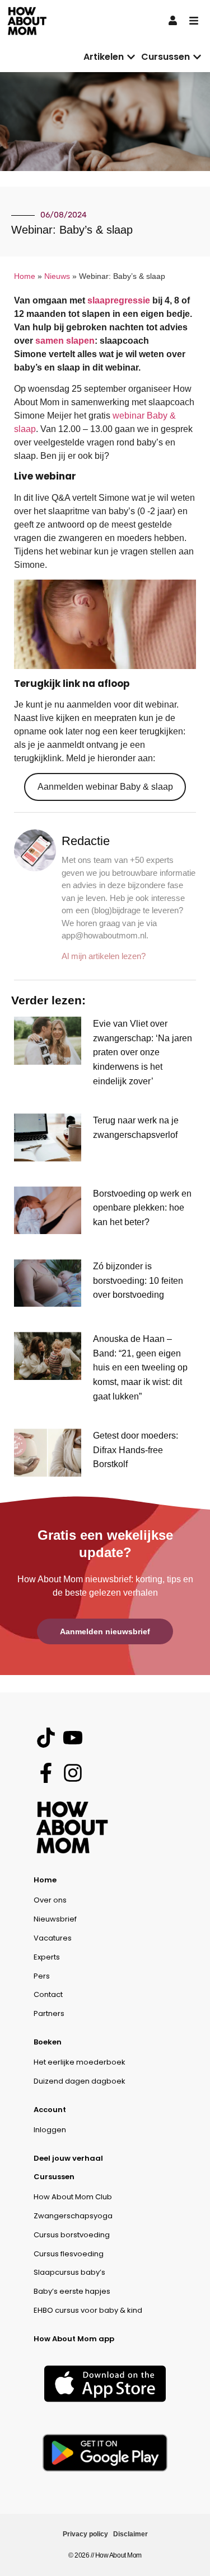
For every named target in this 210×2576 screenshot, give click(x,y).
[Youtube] (73, 1738)
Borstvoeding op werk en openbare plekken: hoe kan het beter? (142, 1208)
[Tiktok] (46, 1738)
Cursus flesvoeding (69, 2254)
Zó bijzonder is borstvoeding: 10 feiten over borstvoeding (138, 1280)
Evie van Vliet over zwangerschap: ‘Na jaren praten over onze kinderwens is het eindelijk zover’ (143, 1052)
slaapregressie (119, 300)
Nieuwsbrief (55, 1919)
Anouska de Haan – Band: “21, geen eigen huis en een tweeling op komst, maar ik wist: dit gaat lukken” (140, 1367)
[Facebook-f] (46, 1773)
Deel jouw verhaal (68, 2158)
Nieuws (57, 276)
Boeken (48, 2042)
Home (25, 276)
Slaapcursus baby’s (69, 2272)
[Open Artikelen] (131, 57)
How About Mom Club (73, 2197)
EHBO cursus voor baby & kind (88, 2310)
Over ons (50, 1900)
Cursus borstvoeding (72, 2235)
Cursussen (54, 2177)
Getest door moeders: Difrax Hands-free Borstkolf (136, 1450)
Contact (48, 1994)
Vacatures (53, 1938)
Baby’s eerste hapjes (72, 2291)
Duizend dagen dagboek (80, 2081)
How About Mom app (74, 2339)
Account (50, 2110)
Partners (49, 2013)
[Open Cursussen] (197, 57)
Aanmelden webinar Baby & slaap (105, 787)
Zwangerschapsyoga (73, 2216)
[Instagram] (73, 1773)
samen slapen (65, 341)
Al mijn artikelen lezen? (104, 956)
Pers (42, 1976)
